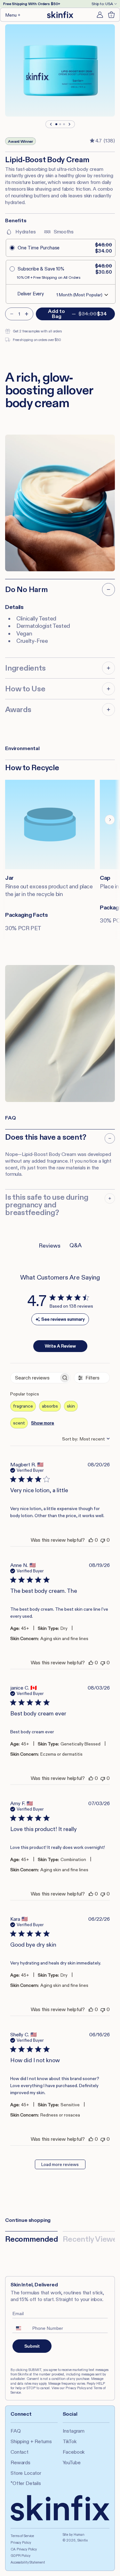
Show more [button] (43, 1423)
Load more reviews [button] (60, 2164)
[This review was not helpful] (103, 1540)
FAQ (16, 2431)
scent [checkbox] (19, 1423)
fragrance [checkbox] (23, 1406)
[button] (13, 15)
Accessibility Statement (28, 2562)
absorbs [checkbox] (50, 1406)
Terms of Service (22, 2536)
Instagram (74, 2431)
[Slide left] (51, 124)
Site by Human (74, 2534)
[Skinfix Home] (60, 15)
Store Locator (26, 2473)
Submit (32, 2346)
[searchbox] (35, 1378)
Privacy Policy (21, 2542)
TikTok (70, 2441)
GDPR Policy (20, 2556)
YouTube (72, 2462)
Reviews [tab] (50, 1246)
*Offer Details (26, 2483)
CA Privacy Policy (24, 2549)
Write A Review (60, 1346)
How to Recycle (32, 768)
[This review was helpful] (91, 1540)
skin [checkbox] (71, 1406)
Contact (20, 2452)
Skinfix (83, 2540)
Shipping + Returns (31, 2441)
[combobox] (86, 1439)
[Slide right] (69, 124)
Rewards (20, 2462)
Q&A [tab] (76, 1245)
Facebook (74, 2452)
